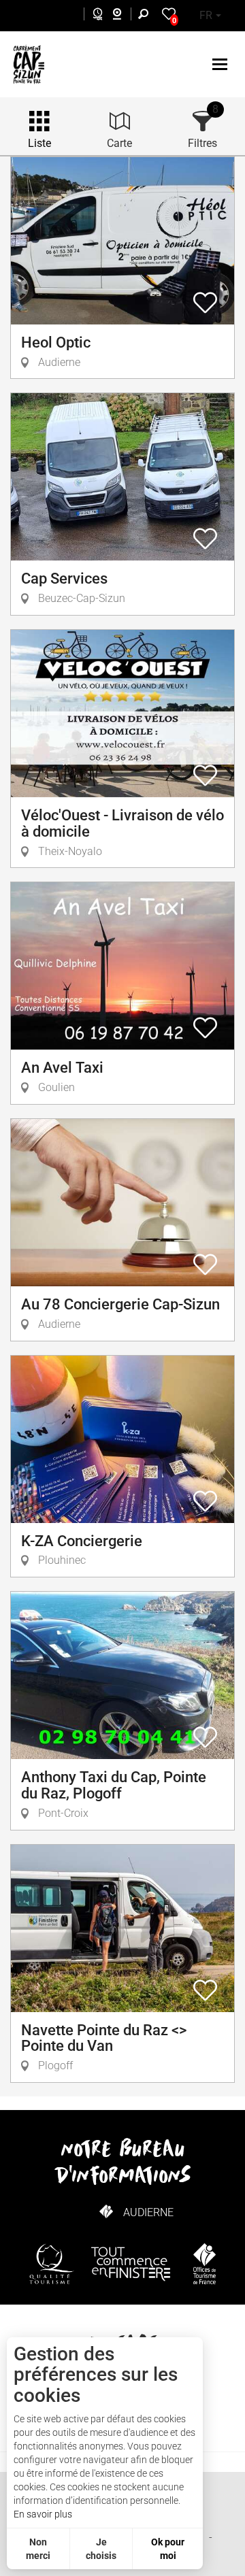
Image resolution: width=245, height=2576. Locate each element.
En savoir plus (43, 2514)
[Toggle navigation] (222, 64)
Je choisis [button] (101, 2549)
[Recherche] (146, 16)
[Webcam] (124, 16)
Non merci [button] (38, 2549)
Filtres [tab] (202, 143)
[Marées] (94, 16)
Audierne (148, 2212)
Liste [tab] (39, 143)
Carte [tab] (119, 143)
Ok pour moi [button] (168, 2549)
